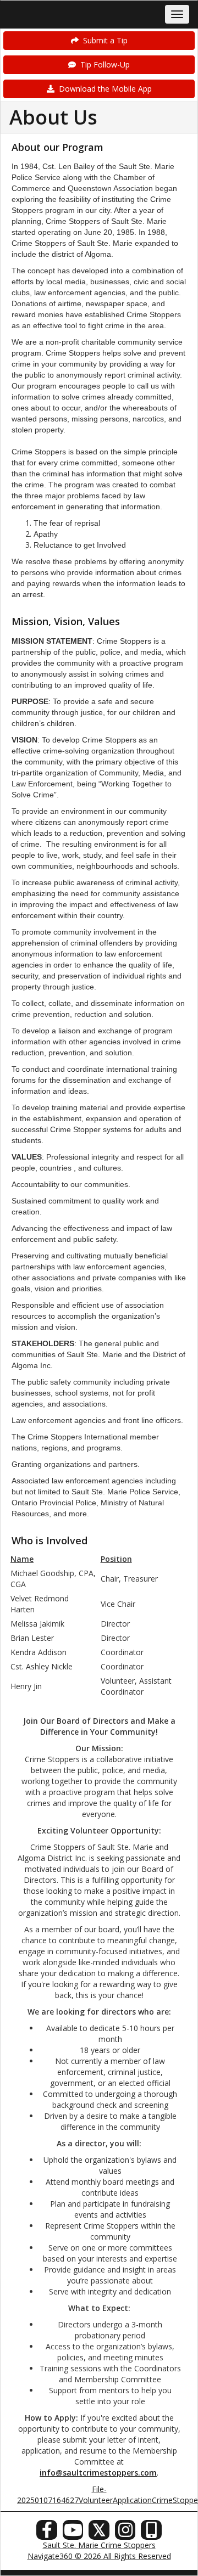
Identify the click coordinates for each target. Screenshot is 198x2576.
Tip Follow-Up (103, 64)
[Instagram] (125, 2533)
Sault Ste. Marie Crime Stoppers (99, 2545)
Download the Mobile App (103, 89)
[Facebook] (47, 2533)
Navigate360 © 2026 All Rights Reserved (99, 2556)
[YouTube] (73, 2533)
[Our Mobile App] (151, 2533)
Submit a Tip (103, 40)
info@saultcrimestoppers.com (98, 2473)
